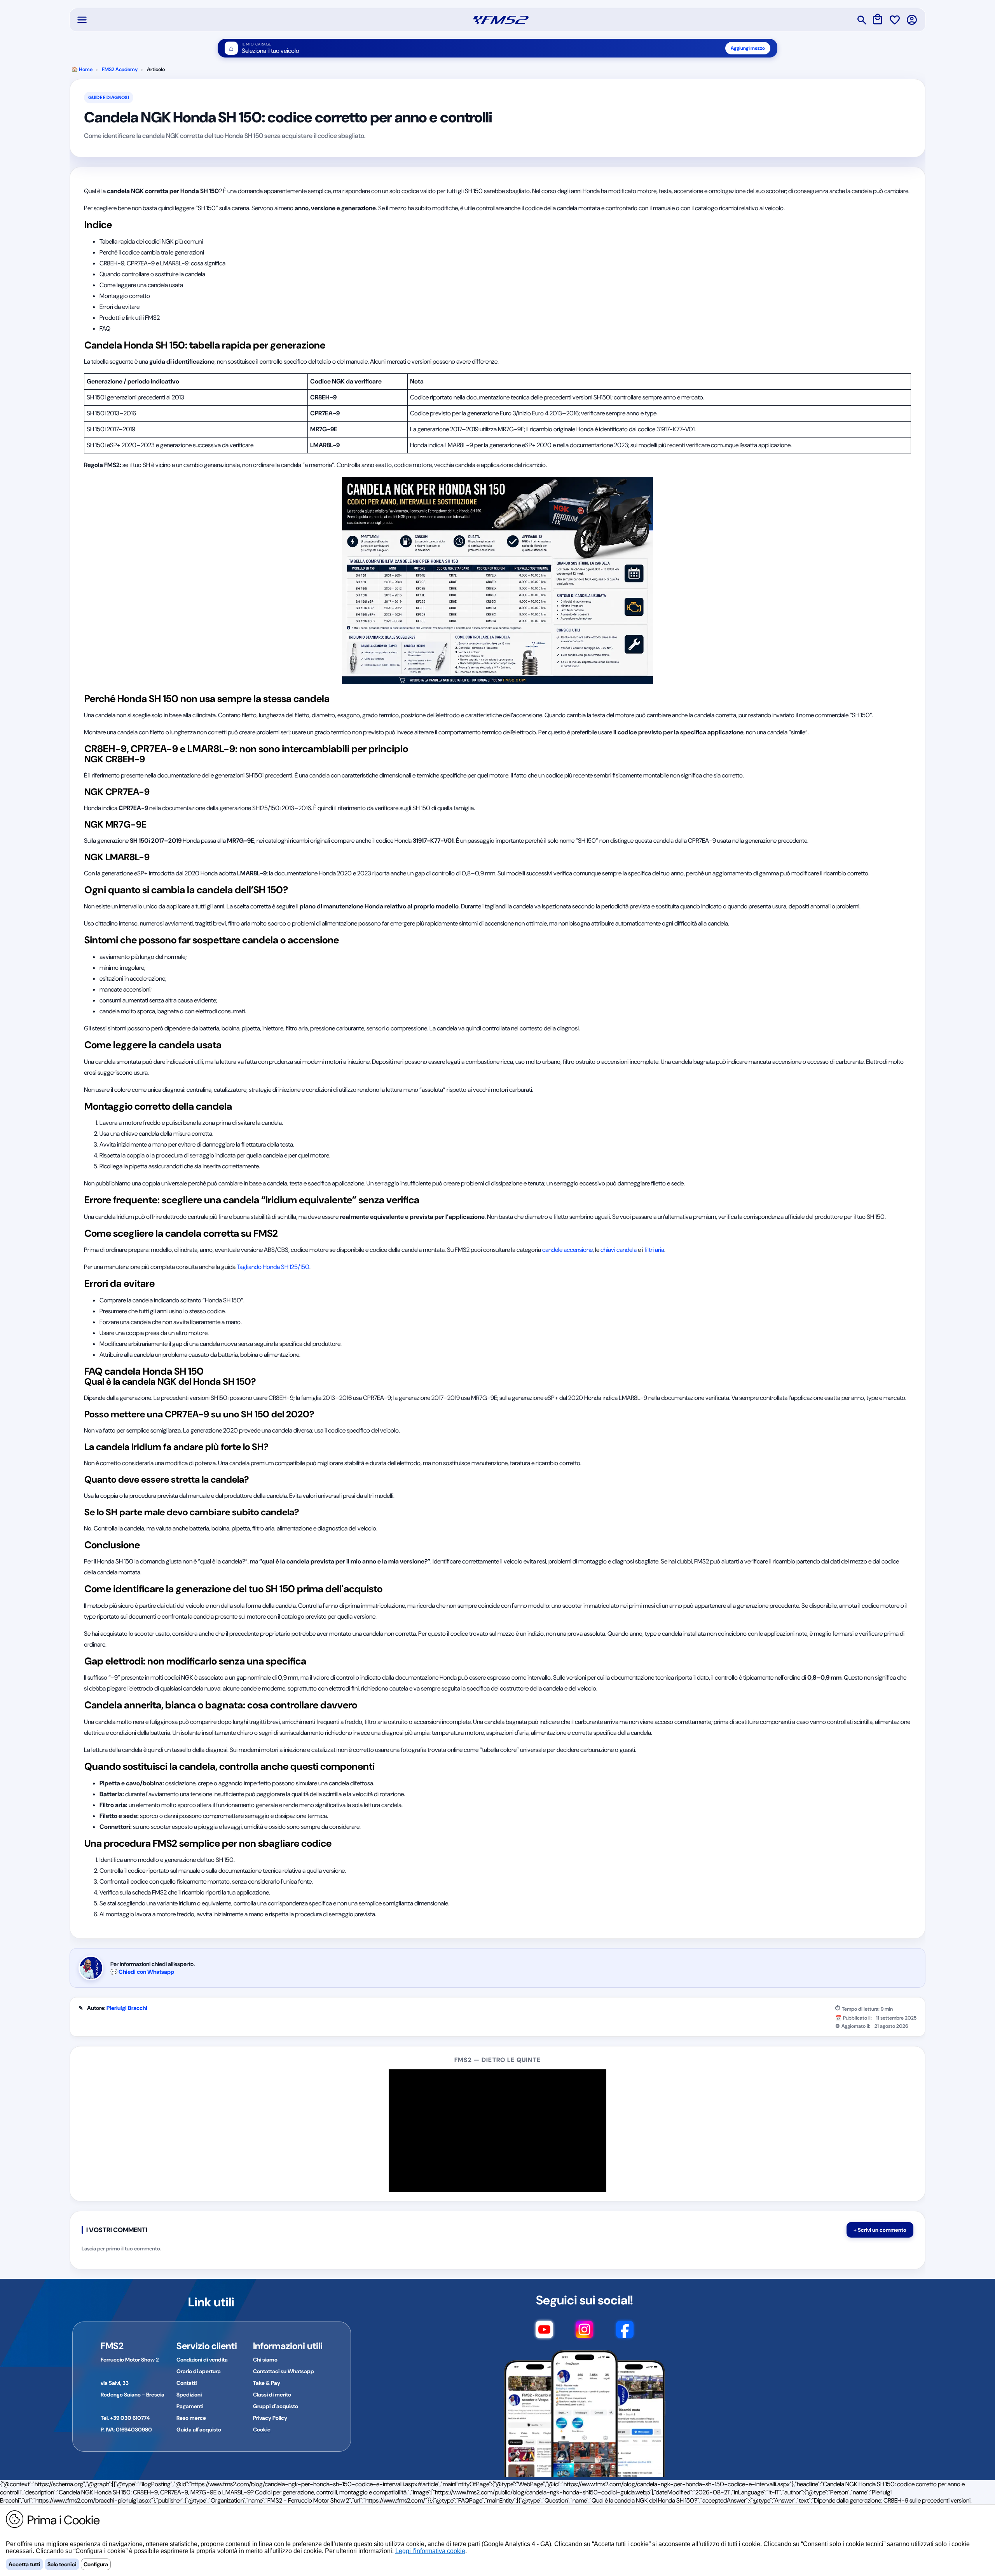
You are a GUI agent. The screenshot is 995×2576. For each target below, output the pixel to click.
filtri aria (654, 1250)
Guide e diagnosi (109, 98)
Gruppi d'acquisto (276, 2406)
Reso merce (191, 2418)
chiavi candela (619, 1250)
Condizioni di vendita (202, 2360)
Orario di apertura (199, 2371)
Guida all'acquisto (199, 2430)
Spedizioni (189, 2395)
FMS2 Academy (120, 69)
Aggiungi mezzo (748, 48)
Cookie (262, 2430)
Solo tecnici (62, 2564)
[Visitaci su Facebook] (625, 2333)
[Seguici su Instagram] (584, 2333)
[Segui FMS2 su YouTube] (544, 2333)
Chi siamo (265, 2360)
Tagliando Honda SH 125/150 (273, 1267)
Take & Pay (267, 2383)
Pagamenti (190, 2406)
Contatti (187, 2383)
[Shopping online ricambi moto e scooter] (501, 20)
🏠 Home (82, 69)
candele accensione (567, 1250)
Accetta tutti (24, 2564)
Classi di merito (272, 2395)
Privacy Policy (270, 2418)
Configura (96, 2564)
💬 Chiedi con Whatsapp (142, 1972)
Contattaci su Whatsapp (284, 2371)
